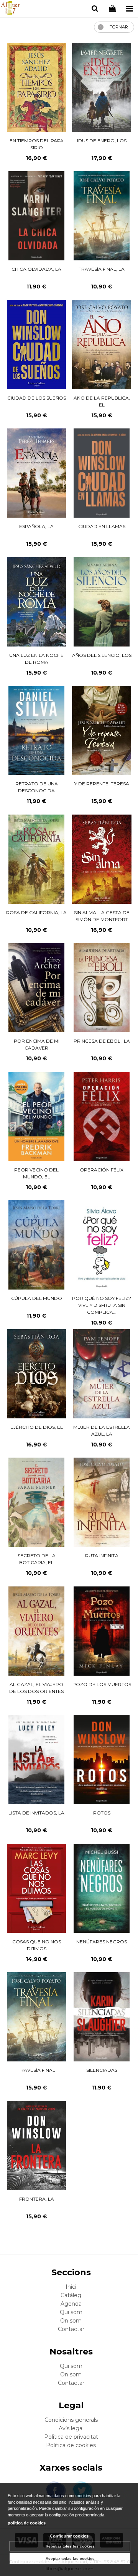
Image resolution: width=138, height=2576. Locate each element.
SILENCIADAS (102, 2070)
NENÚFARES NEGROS (102, 1942)
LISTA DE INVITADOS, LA (36, 1813)
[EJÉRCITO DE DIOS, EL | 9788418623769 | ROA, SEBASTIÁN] (36, 1374)
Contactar (71, 2329)
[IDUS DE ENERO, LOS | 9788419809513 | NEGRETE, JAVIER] (102, 87)
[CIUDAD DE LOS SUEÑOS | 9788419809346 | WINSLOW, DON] (36, 345)
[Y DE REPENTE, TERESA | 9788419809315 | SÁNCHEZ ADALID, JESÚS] (102, 730)
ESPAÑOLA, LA (36, 526)
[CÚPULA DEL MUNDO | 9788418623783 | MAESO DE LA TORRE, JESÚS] (37, 1245)
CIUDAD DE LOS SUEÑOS (37, 398)
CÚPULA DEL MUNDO (37, 1298)
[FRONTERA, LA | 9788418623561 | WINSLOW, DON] (36, 2146)
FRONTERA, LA (37, 2199)
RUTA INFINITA (102, 1555)
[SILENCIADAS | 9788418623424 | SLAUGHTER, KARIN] (102, 2017)
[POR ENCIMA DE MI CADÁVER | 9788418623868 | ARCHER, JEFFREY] (37, 988)
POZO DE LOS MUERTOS (102, 1684)
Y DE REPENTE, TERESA (102, 784)
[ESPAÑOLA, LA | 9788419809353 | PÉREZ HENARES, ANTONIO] (36, 473)
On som (71, 2321)
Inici (71, 2287)
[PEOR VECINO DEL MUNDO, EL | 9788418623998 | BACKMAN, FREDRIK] (37, 1116)
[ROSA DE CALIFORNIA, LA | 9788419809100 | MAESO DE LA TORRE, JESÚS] (37, 859)
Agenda (71, 2304)
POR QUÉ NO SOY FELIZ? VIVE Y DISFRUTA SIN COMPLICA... (102, 1305)
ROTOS (102, 1813)
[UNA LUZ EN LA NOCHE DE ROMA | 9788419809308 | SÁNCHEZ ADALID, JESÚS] (36, 602)
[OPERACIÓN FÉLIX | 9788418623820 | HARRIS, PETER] (102, 1116)
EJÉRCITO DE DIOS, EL (37, 1427)
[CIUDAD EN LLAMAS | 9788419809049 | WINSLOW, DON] (102, 473)
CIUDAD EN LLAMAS (102, 526)
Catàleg (71, 2295)
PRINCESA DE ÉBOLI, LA (102, 1041)
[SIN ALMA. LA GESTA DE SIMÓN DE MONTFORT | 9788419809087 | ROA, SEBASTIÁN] (102, 859)
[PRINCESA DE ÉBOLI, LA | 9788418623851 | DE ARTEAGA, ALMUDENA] (102, 988)
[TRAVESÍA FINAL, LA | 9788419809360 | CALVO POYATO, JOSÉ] (102, 216)
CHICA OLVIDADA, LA (36, 269)
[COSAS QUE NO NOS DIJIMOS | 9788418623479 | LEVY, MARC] (36, 1888)
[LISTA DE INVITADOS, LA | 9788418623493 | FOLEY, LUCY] (37, 1760)
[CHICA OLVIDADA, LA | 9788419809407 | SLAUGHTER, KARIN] (37, 216)
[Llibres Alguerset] (10, 9)
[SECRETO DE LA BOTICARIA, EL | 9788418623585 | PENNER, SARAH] (37, 1502)
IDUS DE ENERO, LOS (102, 141)
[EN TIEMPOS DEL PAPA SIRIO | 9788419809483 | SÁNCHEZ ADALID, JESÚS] (36, 87)
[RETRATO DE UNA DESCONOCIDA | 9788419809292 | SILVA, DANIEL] (37, 730)
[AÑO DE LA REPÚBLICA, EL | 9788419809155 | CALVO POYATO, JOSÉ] (102, 345)
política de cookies (27, 2523)
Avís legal (71, 2428)
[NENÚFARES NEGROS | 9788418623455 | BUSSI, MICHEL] (102, 1888)
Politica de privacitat (71, 2437)
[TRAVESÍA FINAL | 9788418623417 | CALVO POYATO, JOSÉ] (37, 2017)
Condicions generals (71, 2420)
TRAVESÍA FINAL (36, 2070)
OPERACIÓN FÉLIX (102, 1170)
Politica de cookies (71, 2445)
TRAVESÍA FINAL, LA (102, 269)
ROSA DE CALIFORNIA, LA (36, 912)
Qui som (71, 2312)
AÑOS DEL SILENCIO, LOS (102, 655)
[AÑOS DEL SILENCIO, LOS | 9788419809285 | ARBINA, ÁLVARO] (102, 602)
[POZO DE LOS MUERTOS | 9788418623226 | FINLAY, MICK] (102, 1631)
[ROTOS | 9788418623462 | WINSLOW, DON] (102, 1760)
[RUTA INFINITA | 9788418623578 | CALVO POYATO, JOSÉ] (102, 1502)
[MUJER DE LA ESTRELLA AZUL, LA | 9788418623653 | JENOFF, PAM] (101, 1374)
